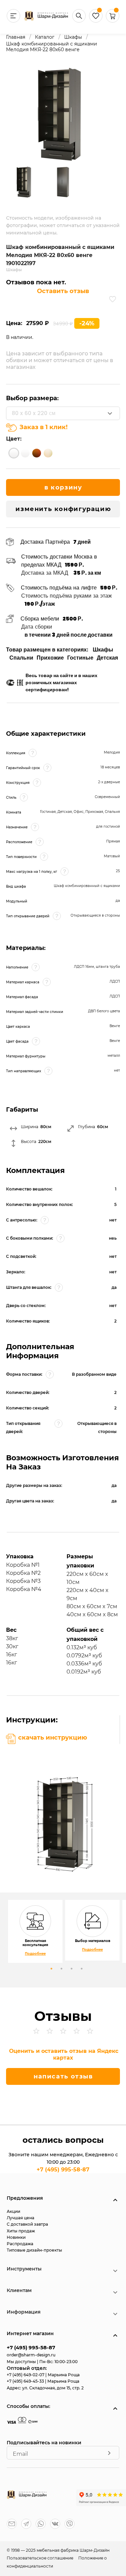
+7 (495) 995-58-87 (63, 2170)
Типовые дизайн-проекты (34, 2250)
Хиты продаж (21, 2231)
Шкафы (73, 37)
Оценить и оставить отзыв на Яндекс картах (64, 2054)
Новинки (16, 2237)
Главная (16, 37)
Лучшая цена (20, 2218)
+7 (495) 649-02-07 (26, 2375)
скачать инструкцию (53, 1738)
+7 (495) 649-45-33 (26, 2381)
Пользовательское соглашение (40, 2558)
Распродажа (20, 2244)
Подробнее (35, 1954)
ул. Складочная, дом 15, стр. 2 (53, 2388)
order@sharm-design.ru (31, 2355)
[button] (113, 21)
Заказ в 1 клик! (44, 427)
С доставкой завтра (27, 2224)
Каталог (45, 37)
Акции (13, 2211)
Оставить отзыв (63, 291)
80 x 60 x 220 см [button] (34, 413)
